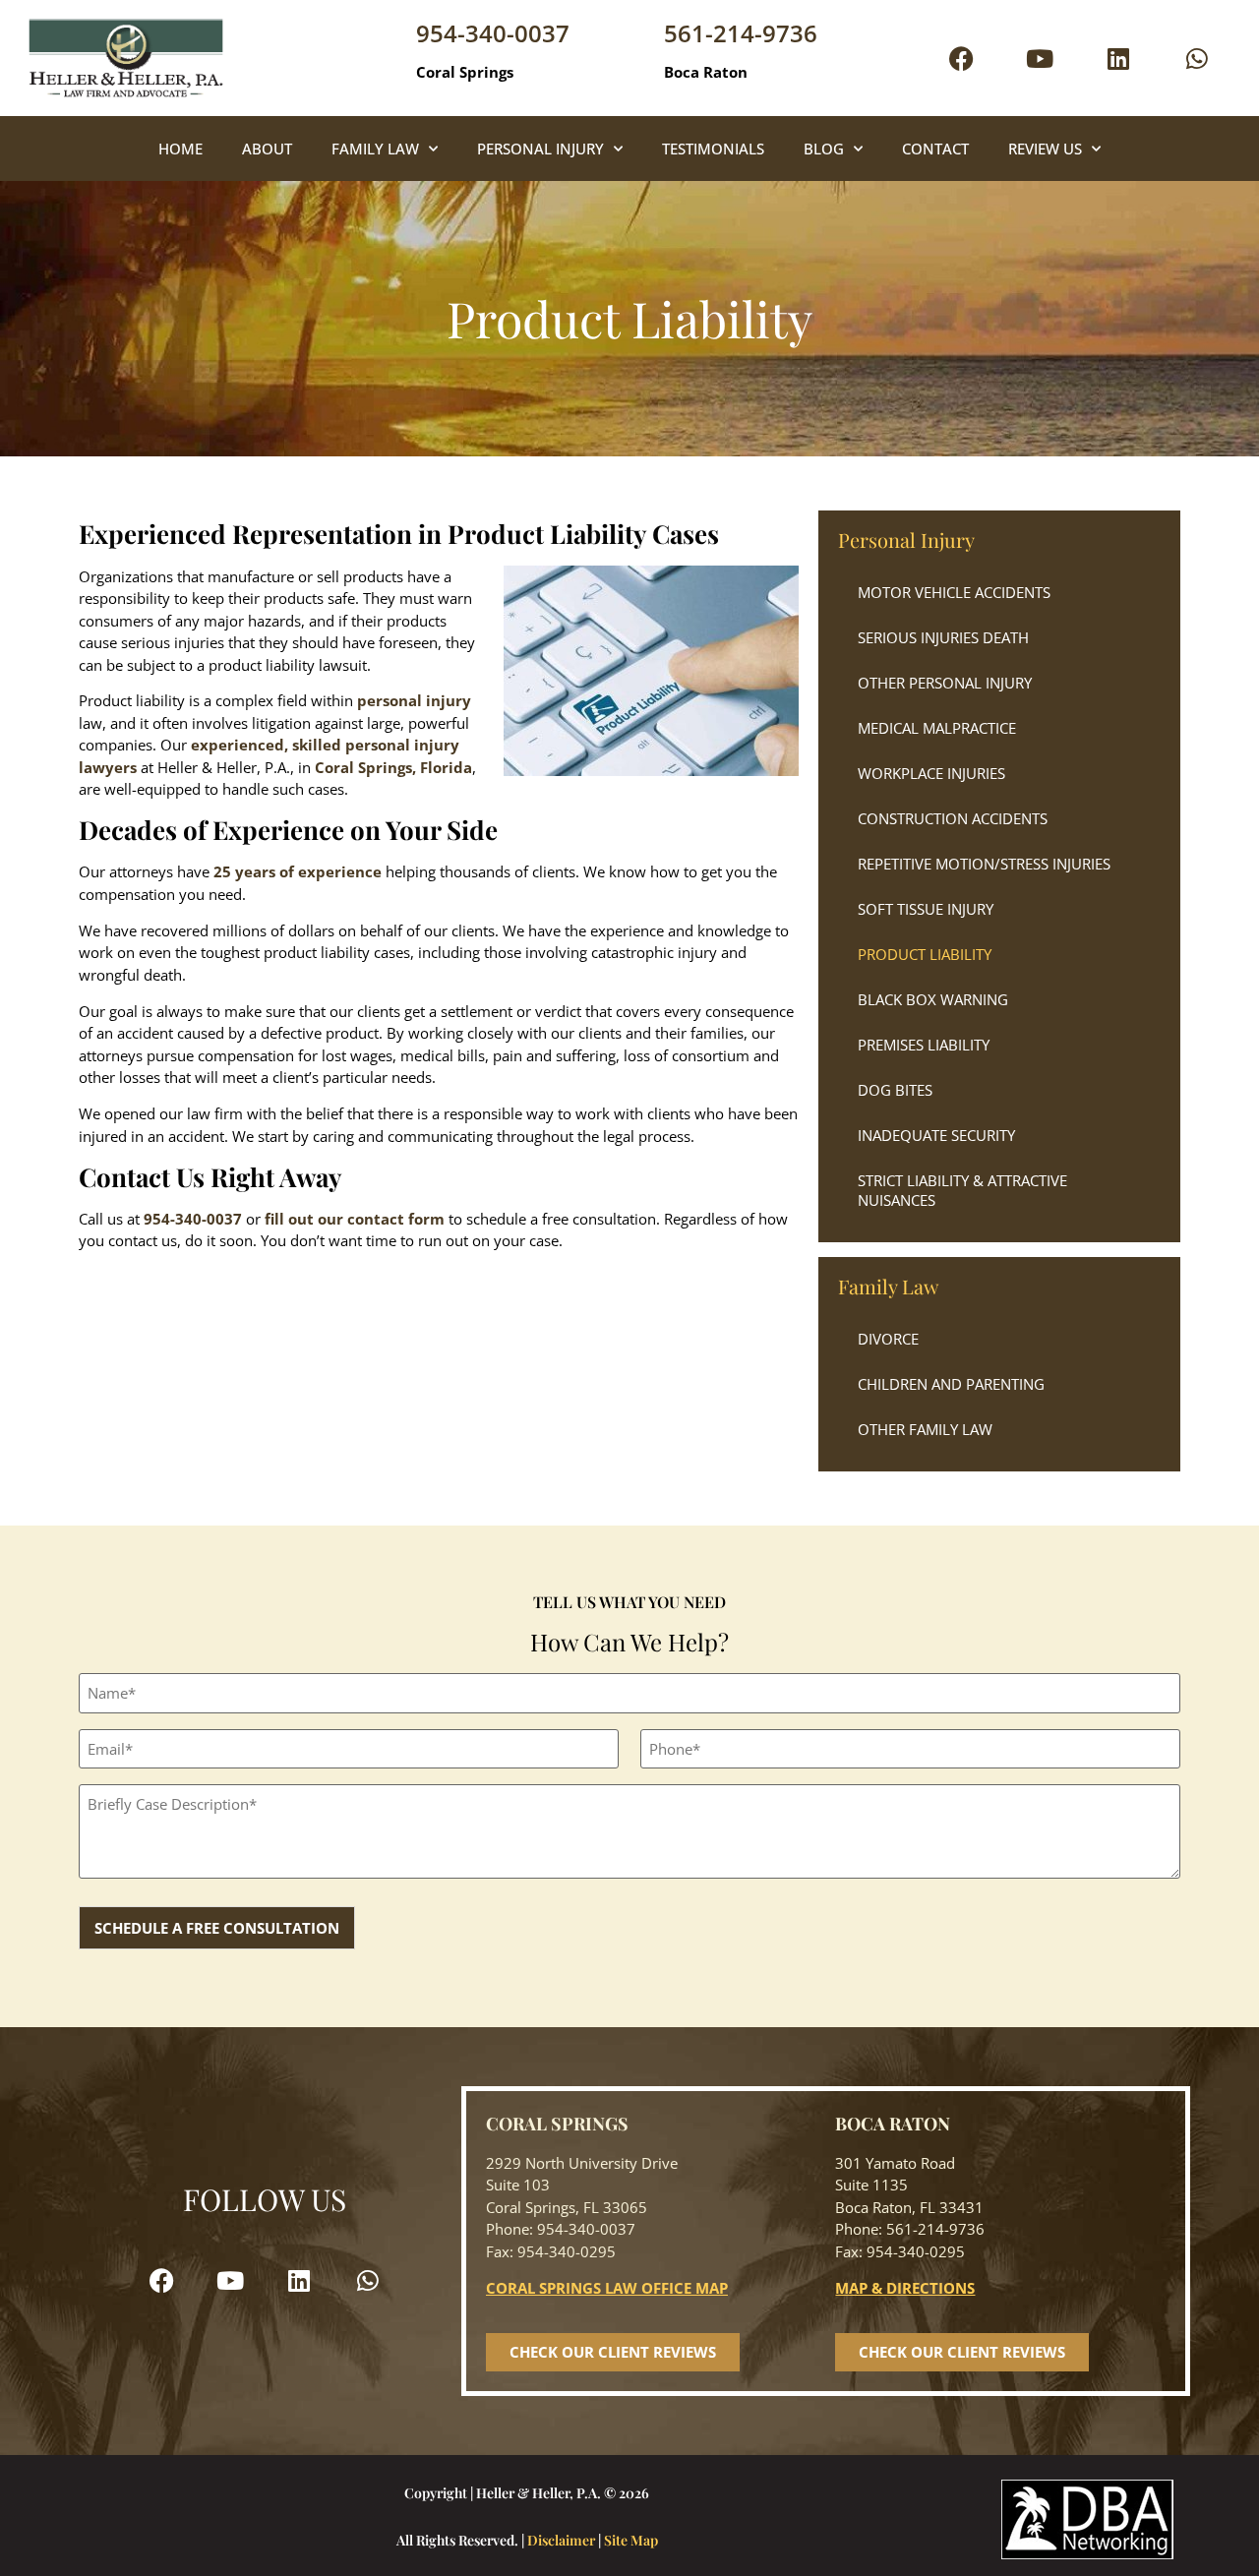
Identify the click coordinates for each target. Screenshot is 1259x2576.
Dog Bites (895, 1090)
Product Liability (925, 954)
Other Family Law (925, 1429)
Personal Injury (540, 149)
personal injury (414, 700)
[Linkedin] (1118, 58)
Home (180, 149)
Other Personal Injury (945, 683)
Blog (824, 149)
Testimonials (713, 149)
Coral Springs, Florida (393, 767)
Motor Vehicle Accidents (954, 592)
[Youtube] (1040, 58)
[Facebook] (961, 58)
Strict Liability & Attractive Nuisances (962, 1190)
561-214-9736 (741, 33)
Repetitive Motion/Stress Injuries (984, 864)
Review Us (1045, 149)
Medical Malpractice (937, 728)
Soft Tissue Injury (926, 909)
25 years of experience (298, 871)
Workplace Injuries (931, 773)
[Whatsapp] (1197, 58)
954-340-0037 (493, 33)
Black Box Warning (933, 999)
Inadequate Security (936, 1135)
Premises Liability (924, 1045)
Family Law (375, 149)
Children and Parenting (951, 1384)
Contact (935, 149)
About (267, 149)
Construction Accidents (953, 818)
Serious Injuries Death (943, 637)
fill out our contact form (355, 1219)
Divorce (888, 1339)
